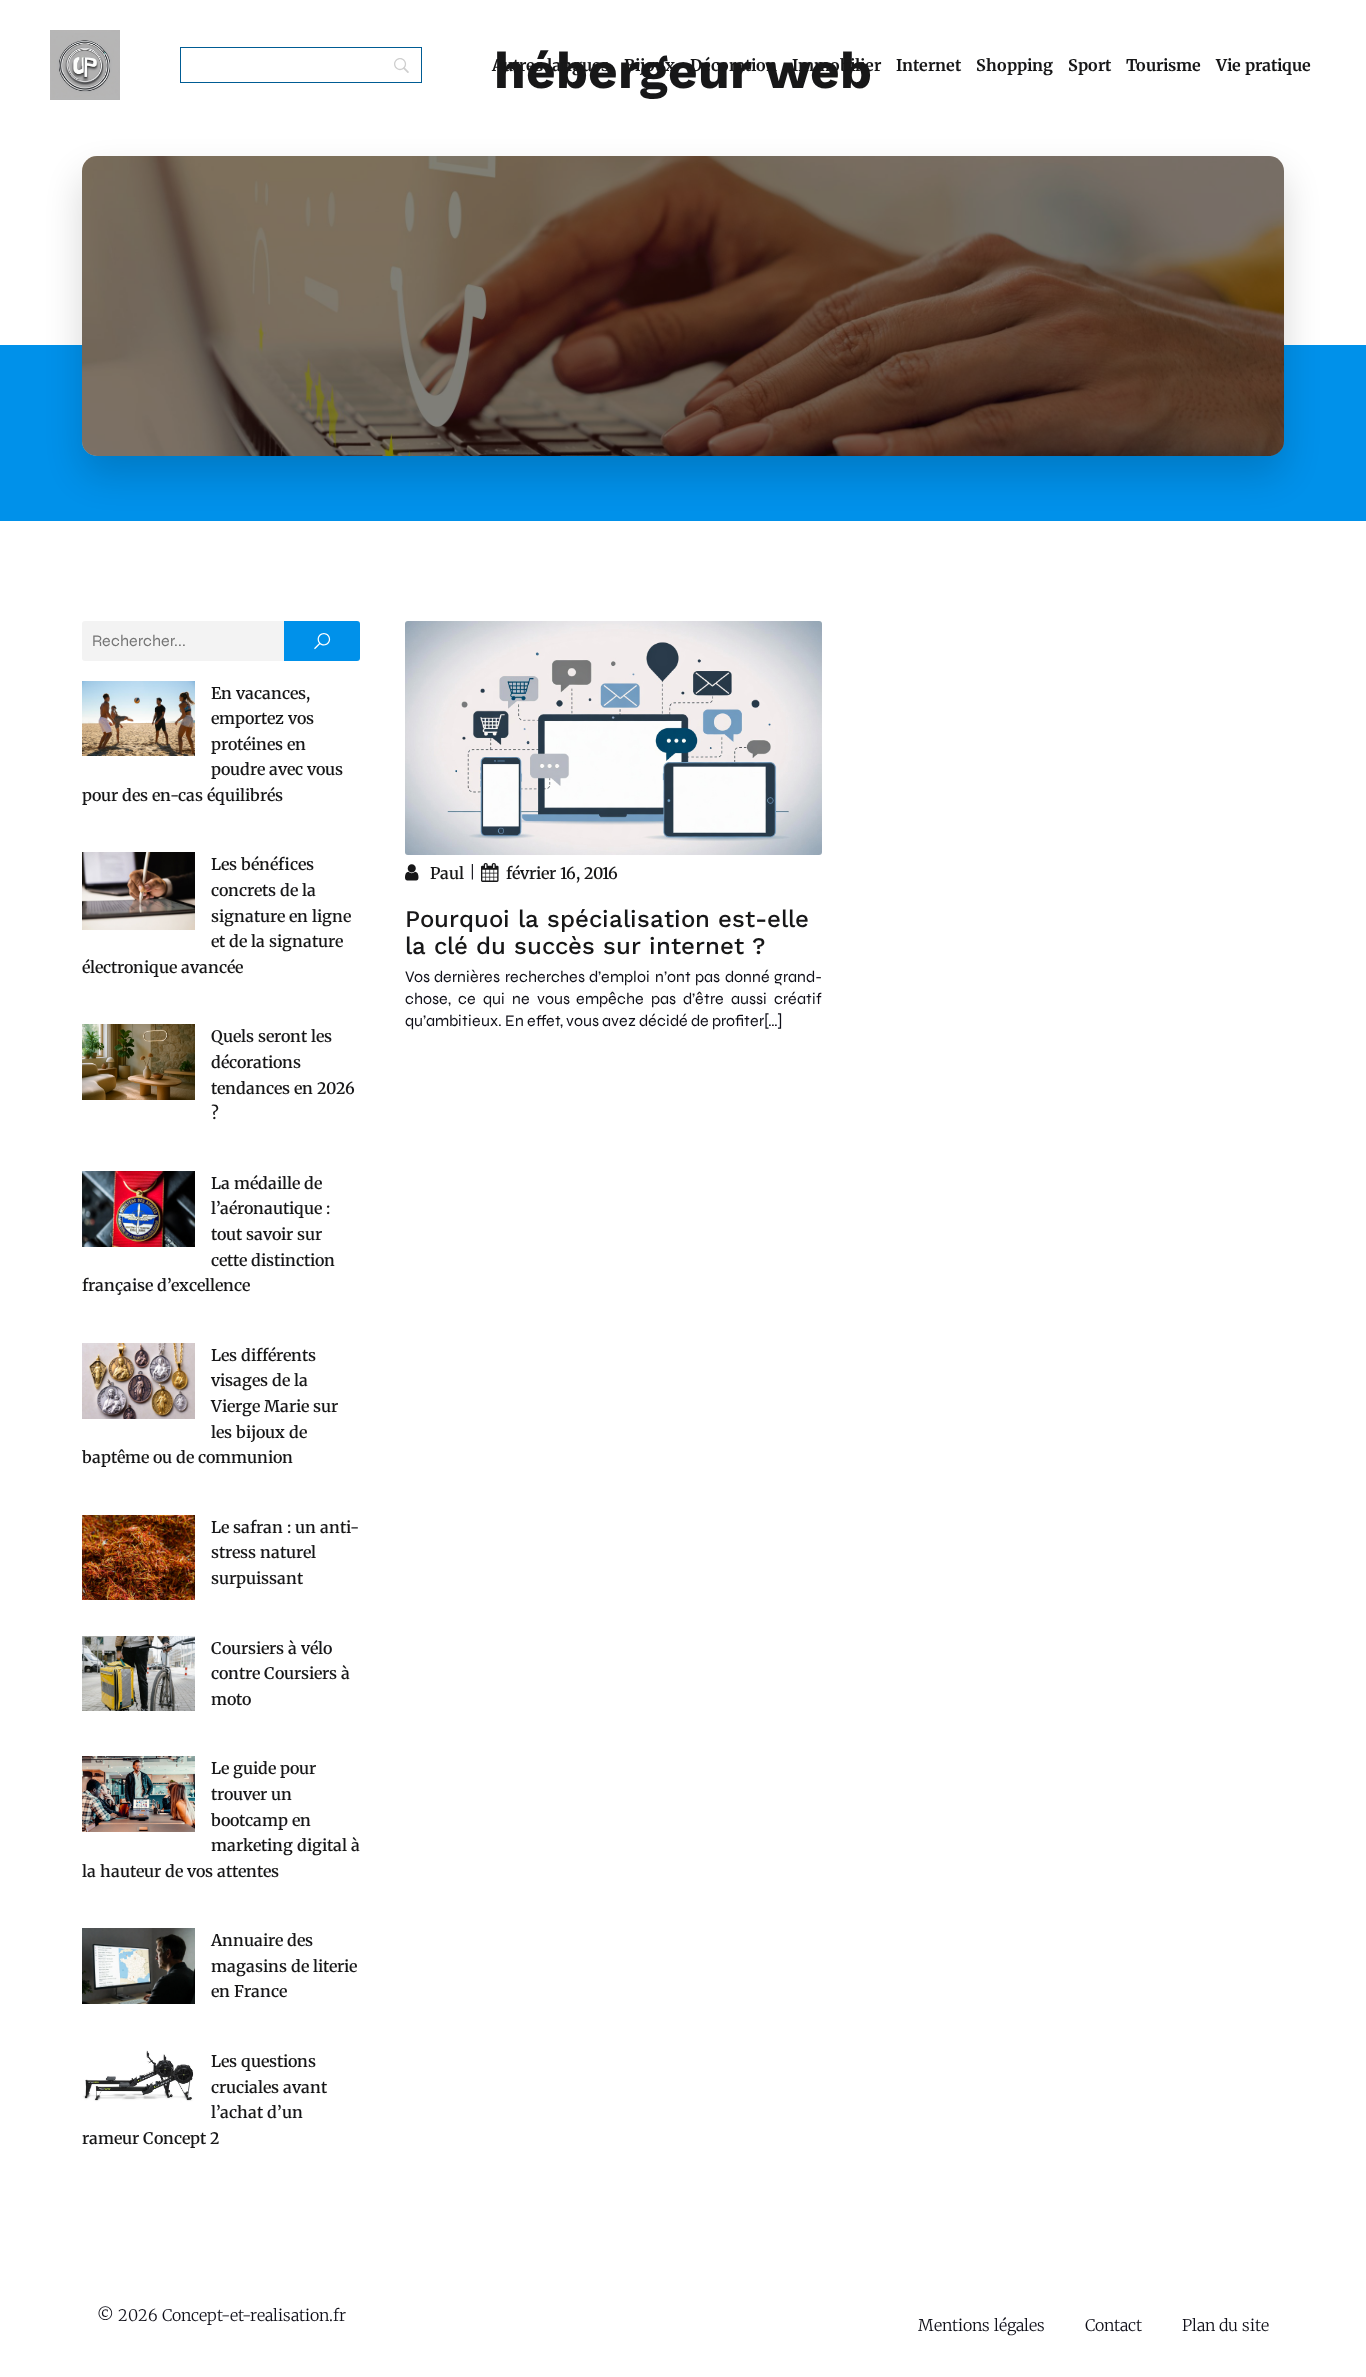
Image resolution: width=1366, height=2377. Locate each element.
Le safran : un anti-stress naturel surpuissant (285, 1552)
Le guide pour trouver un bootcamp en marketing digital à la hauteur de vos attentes (221, 1819)
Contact (1113, 2325)
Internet (928, 65)
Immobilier (836, 65)
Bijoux (649, 65)
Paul (447, 873)
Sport (1089, 65)
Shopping (1014, 65)
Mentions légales (981, 2325)
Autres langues (550, 65)
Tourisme (1163, 65)
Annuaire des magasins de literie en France (284, 1965)
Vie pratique (1263, 65)
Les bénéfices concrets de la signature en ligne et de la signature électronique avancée (216, 915)
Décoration (733, 65)
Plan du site (1225, 2325)
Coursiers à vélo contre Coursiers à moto (280, 1673)
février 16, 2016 (562, 873)
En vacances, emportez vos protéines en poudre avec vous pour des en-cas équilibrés (212, 744)
